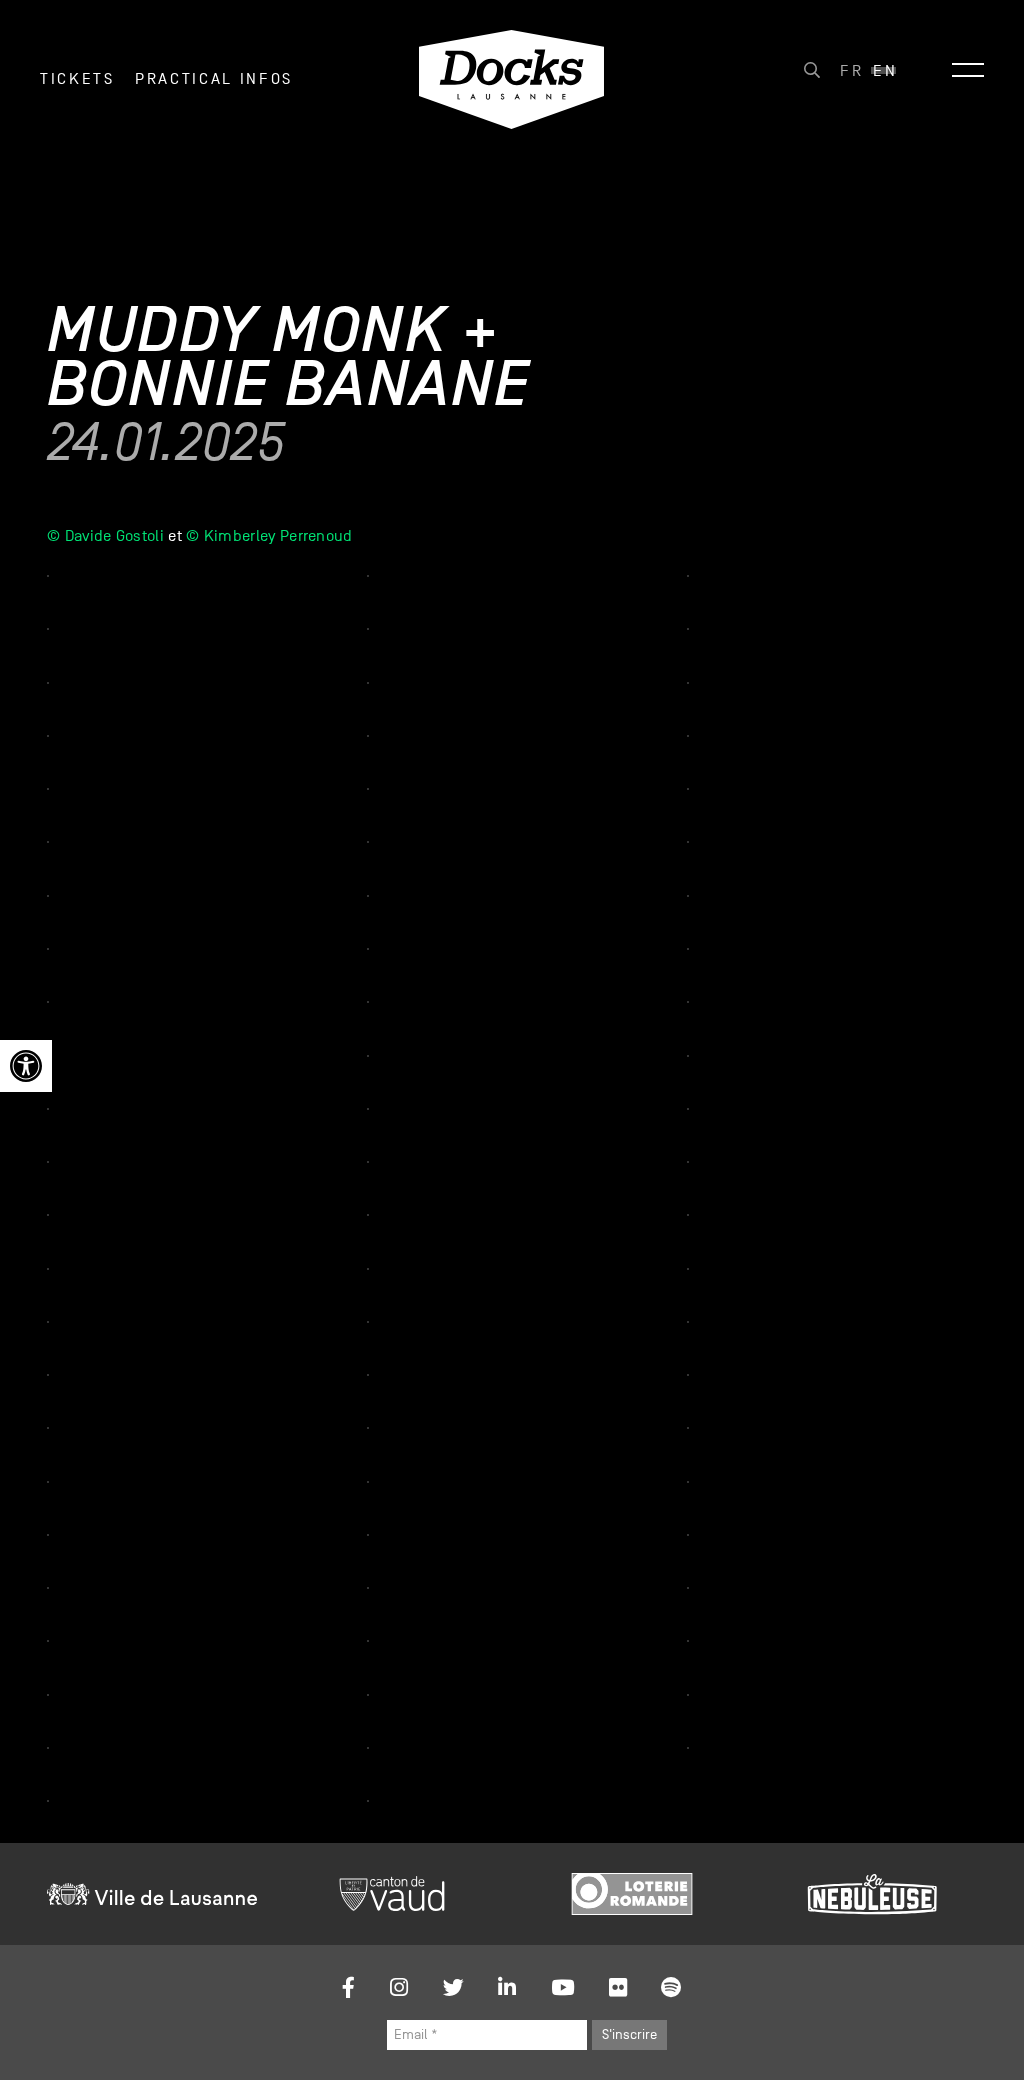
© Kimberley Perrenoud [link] (269, 536)
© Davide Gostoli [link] (105, 536)
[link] (26, 1066)
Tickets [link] (77, 79)
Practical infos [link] (214, 79)
